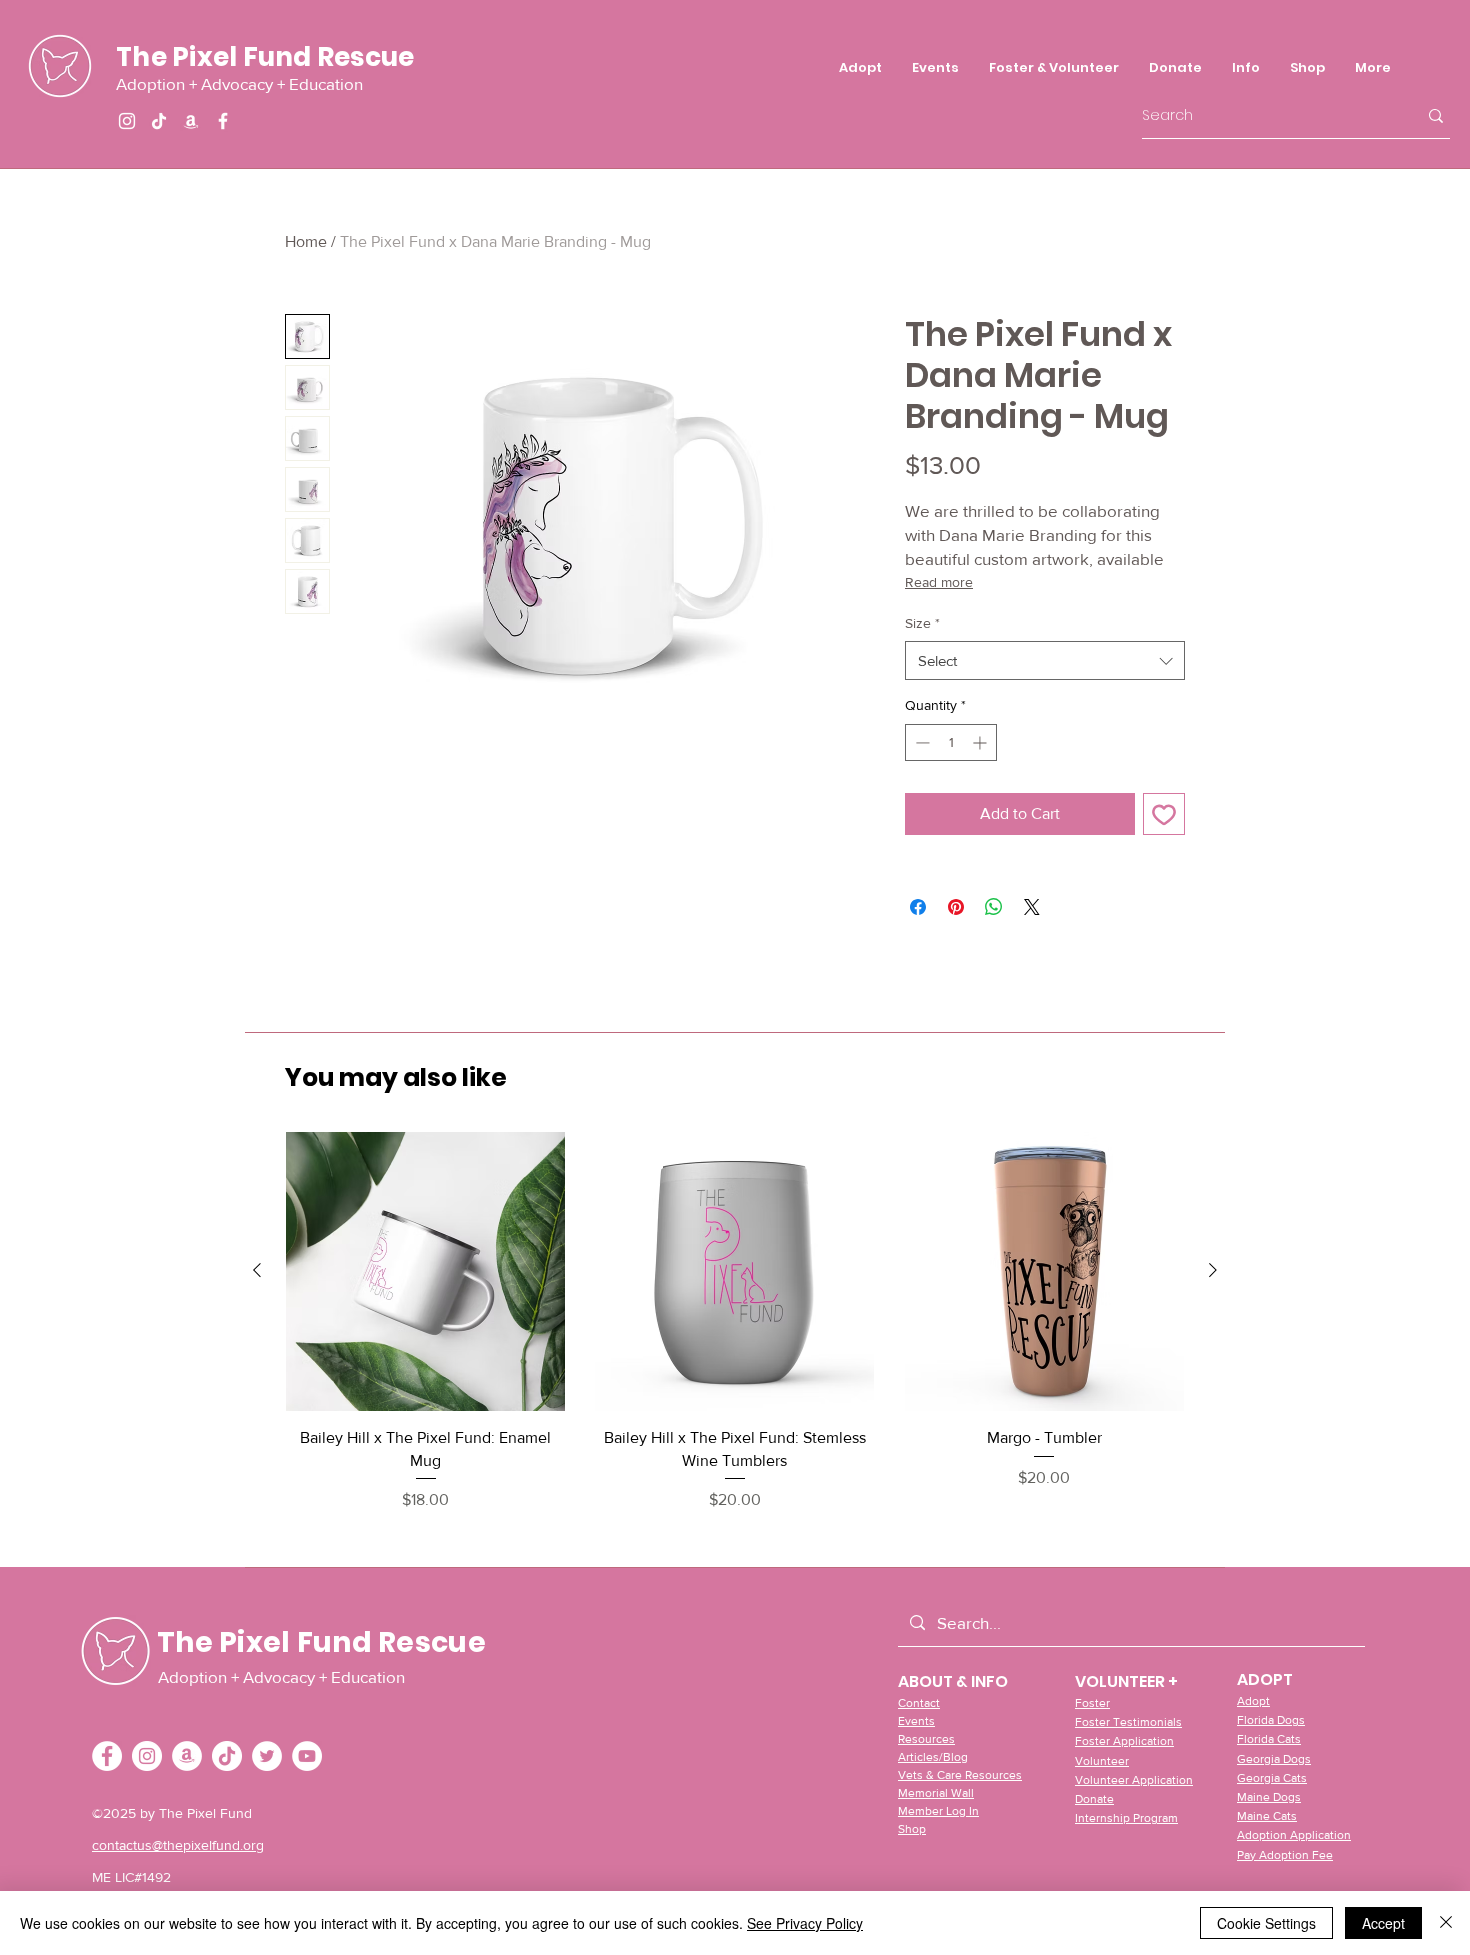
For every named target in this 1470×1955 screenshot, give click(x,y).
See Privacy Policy (805, 1923)
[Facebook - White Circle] (107, 1756)
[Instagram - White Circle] (147, 1756)
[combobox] (1045, 660)
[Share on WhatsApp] (994, 907)
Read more (939, 582)
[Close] (1446, 1923)
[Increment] (981, 742)
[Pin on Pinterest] (956, 907)
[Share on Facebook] (918, 907)
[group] (735, 1322)
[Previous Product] (257, 1270)
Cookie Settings (1266, 1923)
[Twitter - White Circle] (267, 1756)
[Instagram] (127, 121)
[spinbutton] (951, 742)
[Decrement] (920, 742)
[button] (1054, 68)
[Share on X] (1032, 907)
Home (306, 241)
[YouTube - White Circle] (307, 1756)
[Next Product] (1213, 1270)
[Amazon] (191, 121)
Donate (1094, 1799)
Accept (1383, 1923)
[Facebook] (223, 121)
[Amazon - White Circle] (187, 1756)
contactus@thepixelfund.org (178, 1845)
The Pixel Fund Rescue (265, 57)
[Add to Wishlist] (1164, 814)
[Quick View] (425, 1271)
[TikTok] (159, 121)
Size (922, 623)
